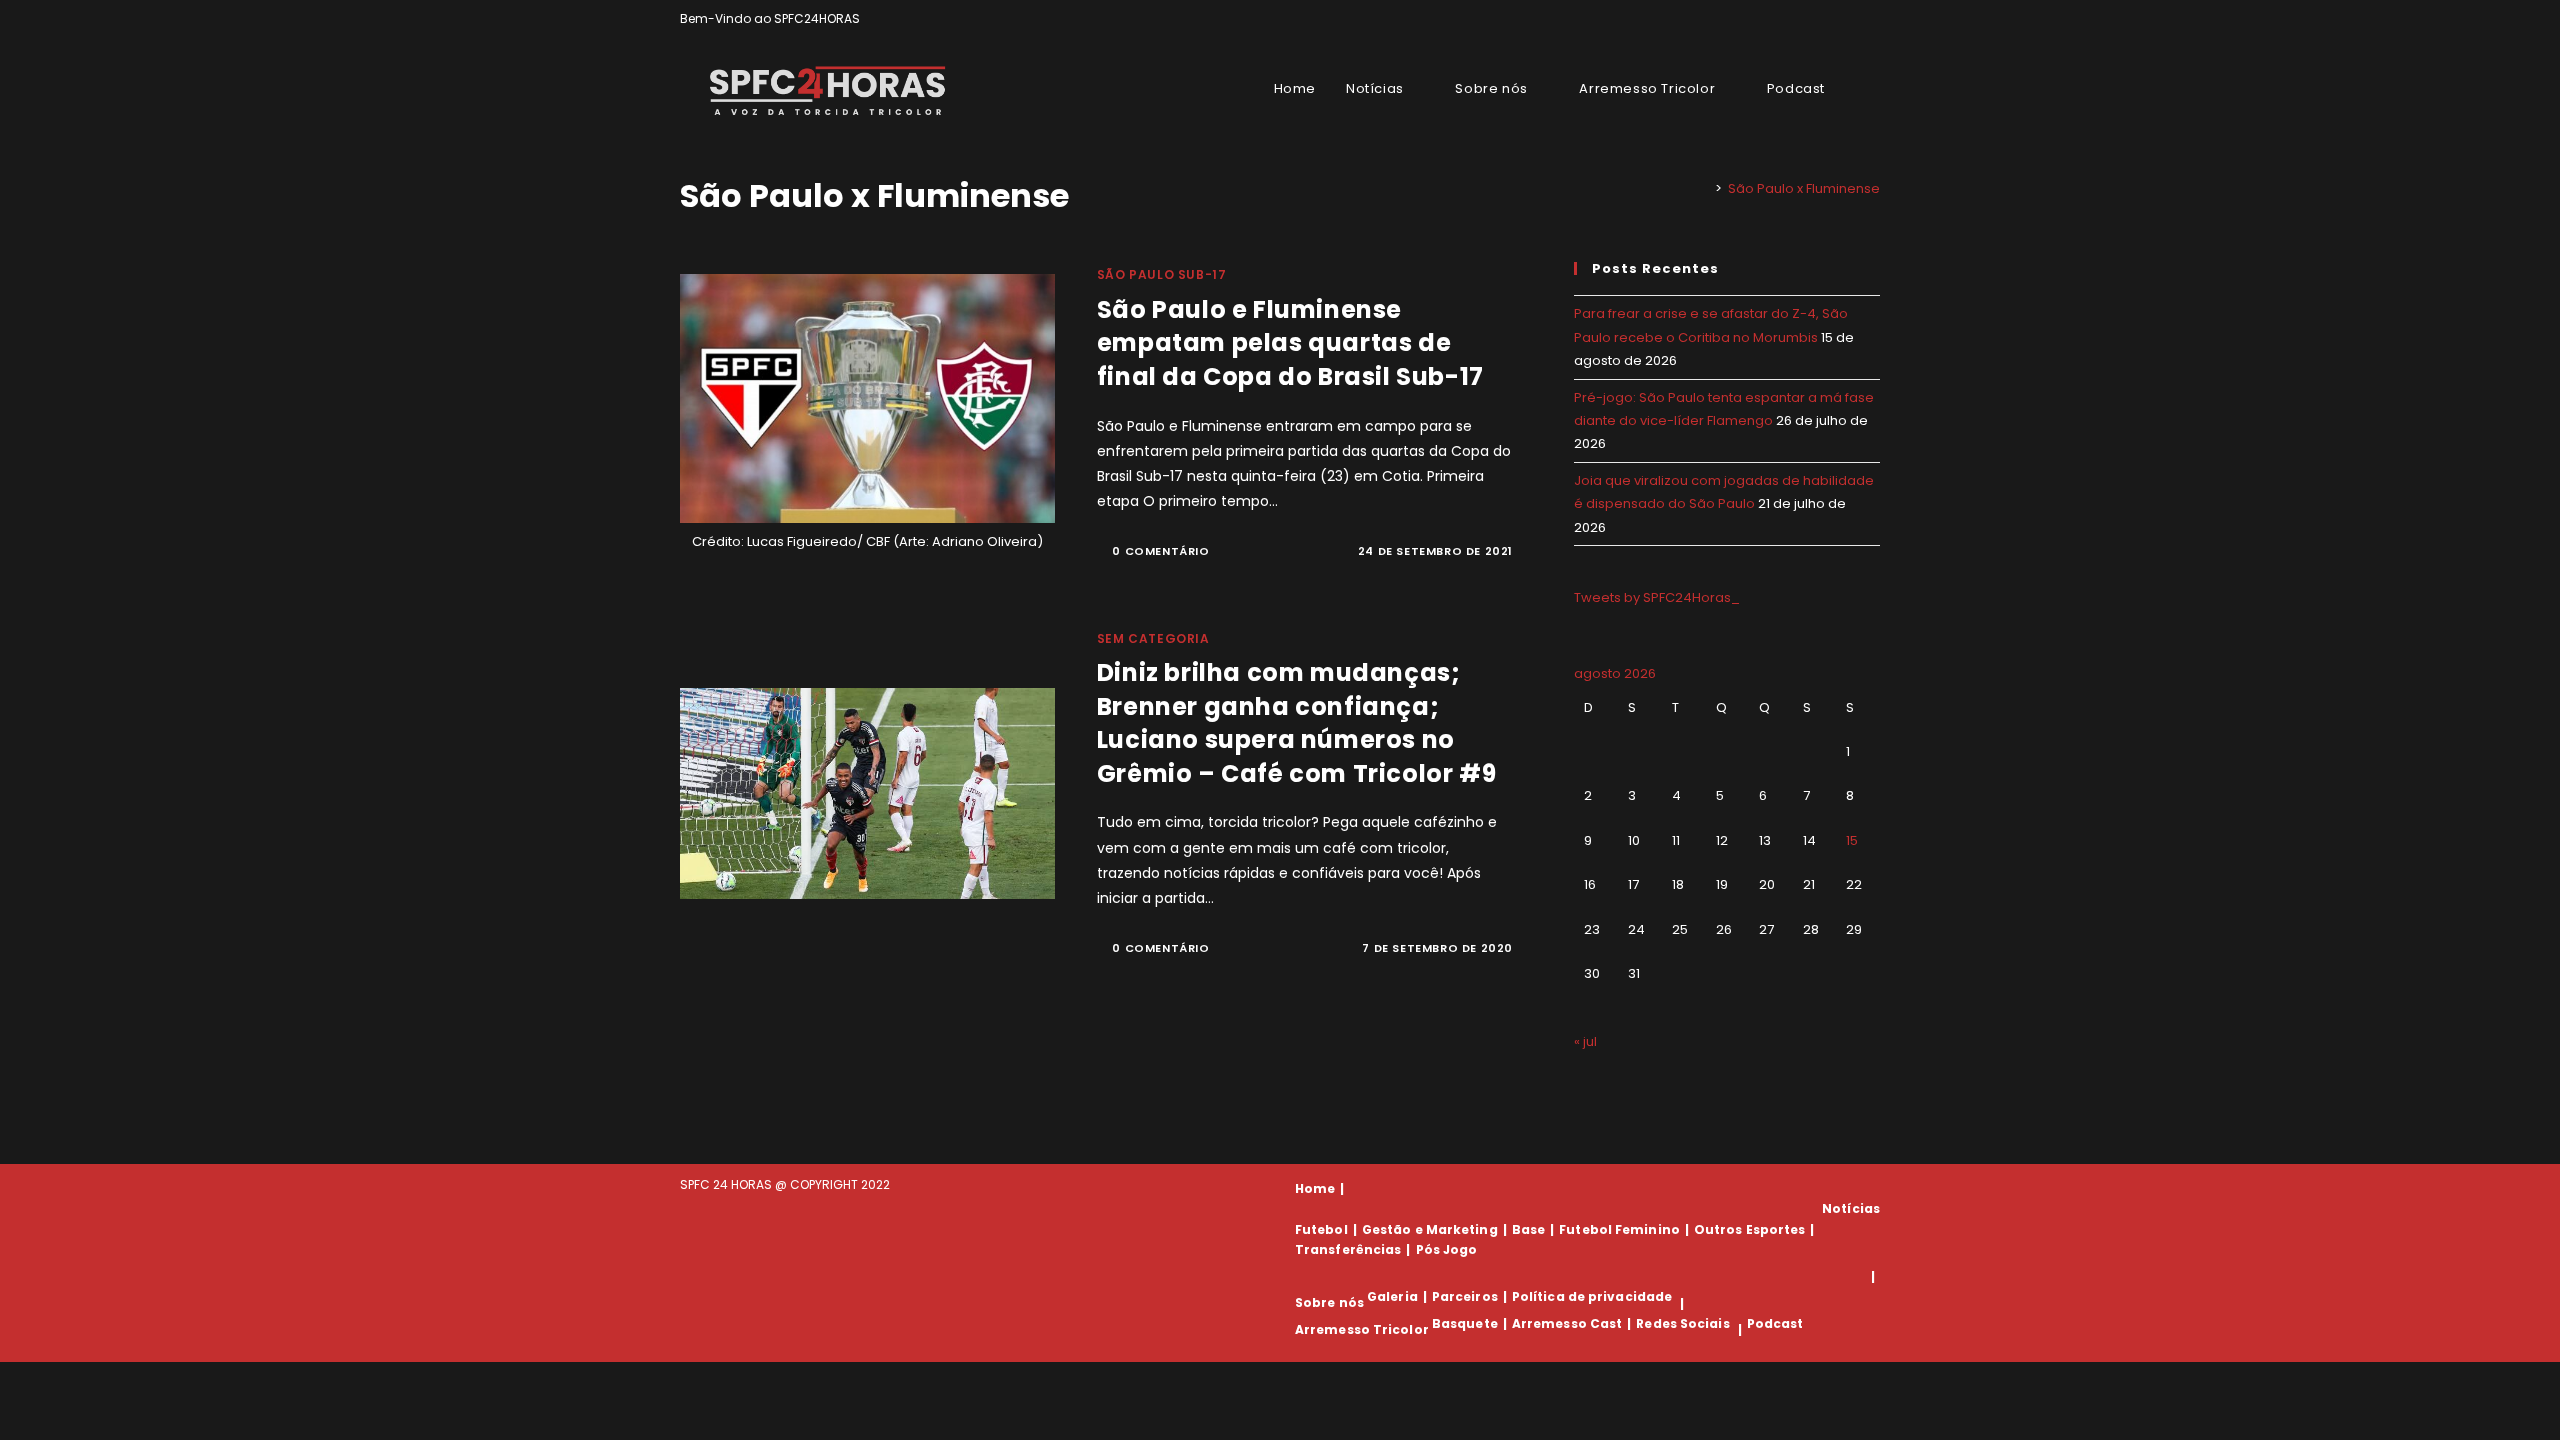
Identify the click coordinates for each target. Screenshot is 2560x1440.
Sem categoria (1153, 638)
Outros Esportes (1750, 1229)
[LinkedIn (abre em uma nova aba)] (1871, 19)
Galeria (1392, 1296)
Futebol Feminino (1619, 1229)
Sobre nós (1329, 1303)
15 (1852, 840)
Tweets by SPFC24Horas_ (1657, 597)
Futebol (1321, 1229)
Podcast (1775, 1323)
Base (1528, 1229)
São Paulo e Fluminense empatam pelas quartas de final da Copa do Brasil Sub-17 (1290, 343)
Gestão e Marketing (1430, 1229)
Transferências (1348, 1249)
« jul (1585, 1041)
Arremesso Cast (1567, 1323)
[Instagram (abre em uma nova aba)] (1851, 19)
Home (1315, 1188)
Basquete (1465, 1323)
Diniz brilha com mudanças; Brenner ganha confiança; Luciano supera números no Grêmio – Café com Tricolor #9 (1296, 723)
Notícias (1851, 1208)
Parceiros (1465, 1296)
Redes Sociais (1682, 1323)
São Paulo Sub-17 (1162, 274)
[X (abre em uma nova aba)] (1805, 19)
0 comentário (1160, 551)
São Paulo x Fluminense (1804, 188)
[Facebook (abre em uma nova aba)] (1828, 19)
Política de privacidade (1592, 1296)
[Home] (1704, 188)
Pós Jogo (1447, 1249)
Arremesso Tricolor (1362, 1329)
